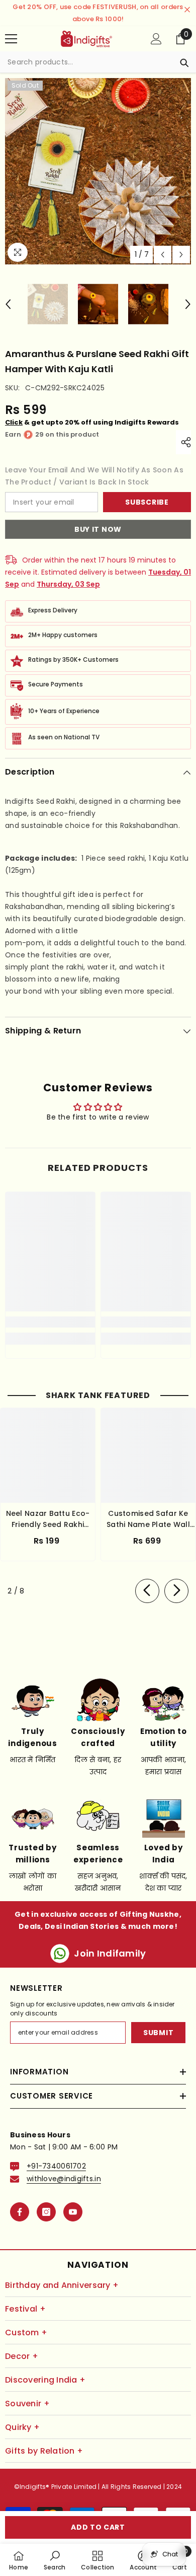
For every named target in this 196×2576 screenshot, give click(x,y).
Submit (158, 2033)
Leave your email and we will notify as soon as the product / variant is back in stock (94, 476)
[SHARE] (183, 442)
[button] (163, 255)
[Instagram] (46, 2212)
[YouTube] (73, 2212)
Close (187, 10)
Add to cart (98, 2527)
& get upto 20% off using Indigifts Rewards (92, 422)
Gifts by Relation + (44, 2451)
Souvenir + (27, 2404)
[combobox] (88, 62)
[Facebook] (20, 2212)
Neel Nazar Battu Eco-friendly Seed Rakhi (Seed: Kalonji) (48, 1519)
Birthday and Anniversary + (62, 2285)
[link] (50, 1322)
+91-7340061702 (56, 2166)
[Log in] (156, 39)
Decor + (22, 2356)
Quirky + (22, 2427)
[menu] (11, 39)
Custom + (26, 2333)
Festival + (25, 2309)
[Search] (98, 62)
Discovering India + (45, 2380)
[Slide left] (147, 1591)
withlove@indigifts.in (64, 2179)
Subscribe (147, 502)
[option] (98, 171)
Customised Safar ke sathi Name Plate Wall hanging (148, 1519)
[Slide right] (176, 1591)
